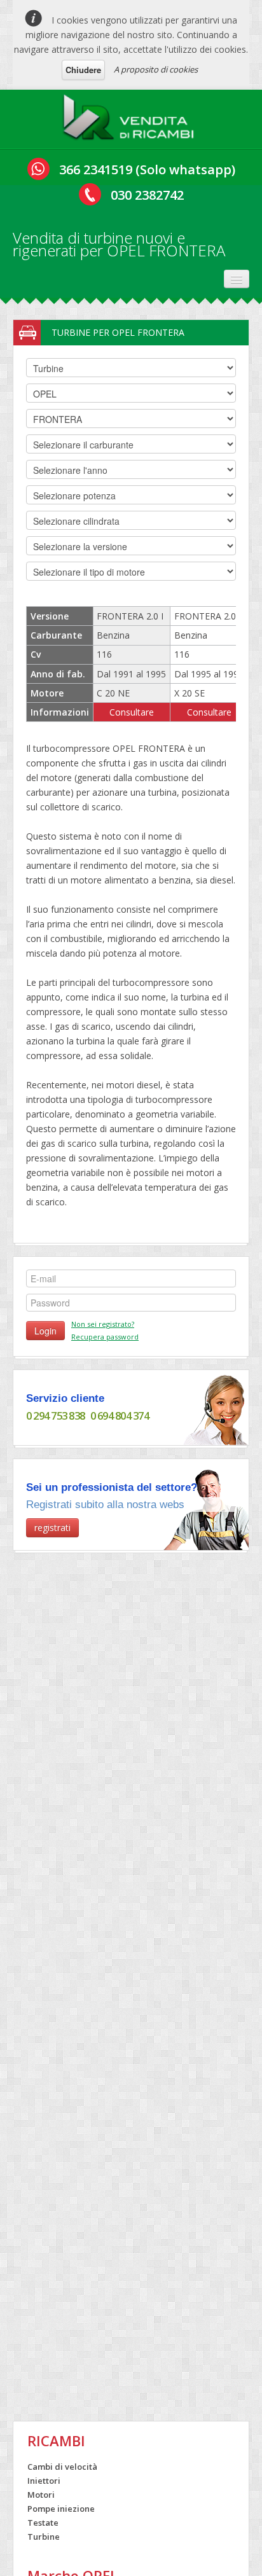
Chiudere (83, 70)
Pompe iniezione (61, 2509)
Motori (41, 2495)
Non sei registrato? (103, 1324)
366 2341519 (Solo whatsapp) (147, 170)
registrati (52, 1527)
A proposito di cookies (156, 69)
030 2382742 (147, 195)
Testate (43, 2523)
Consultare (132, 712)
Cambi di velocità (62, 2467)
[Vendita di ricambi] (131, 119)
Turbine (44, 2537)
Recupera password (105, 1337)
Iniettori (44, 2481)
